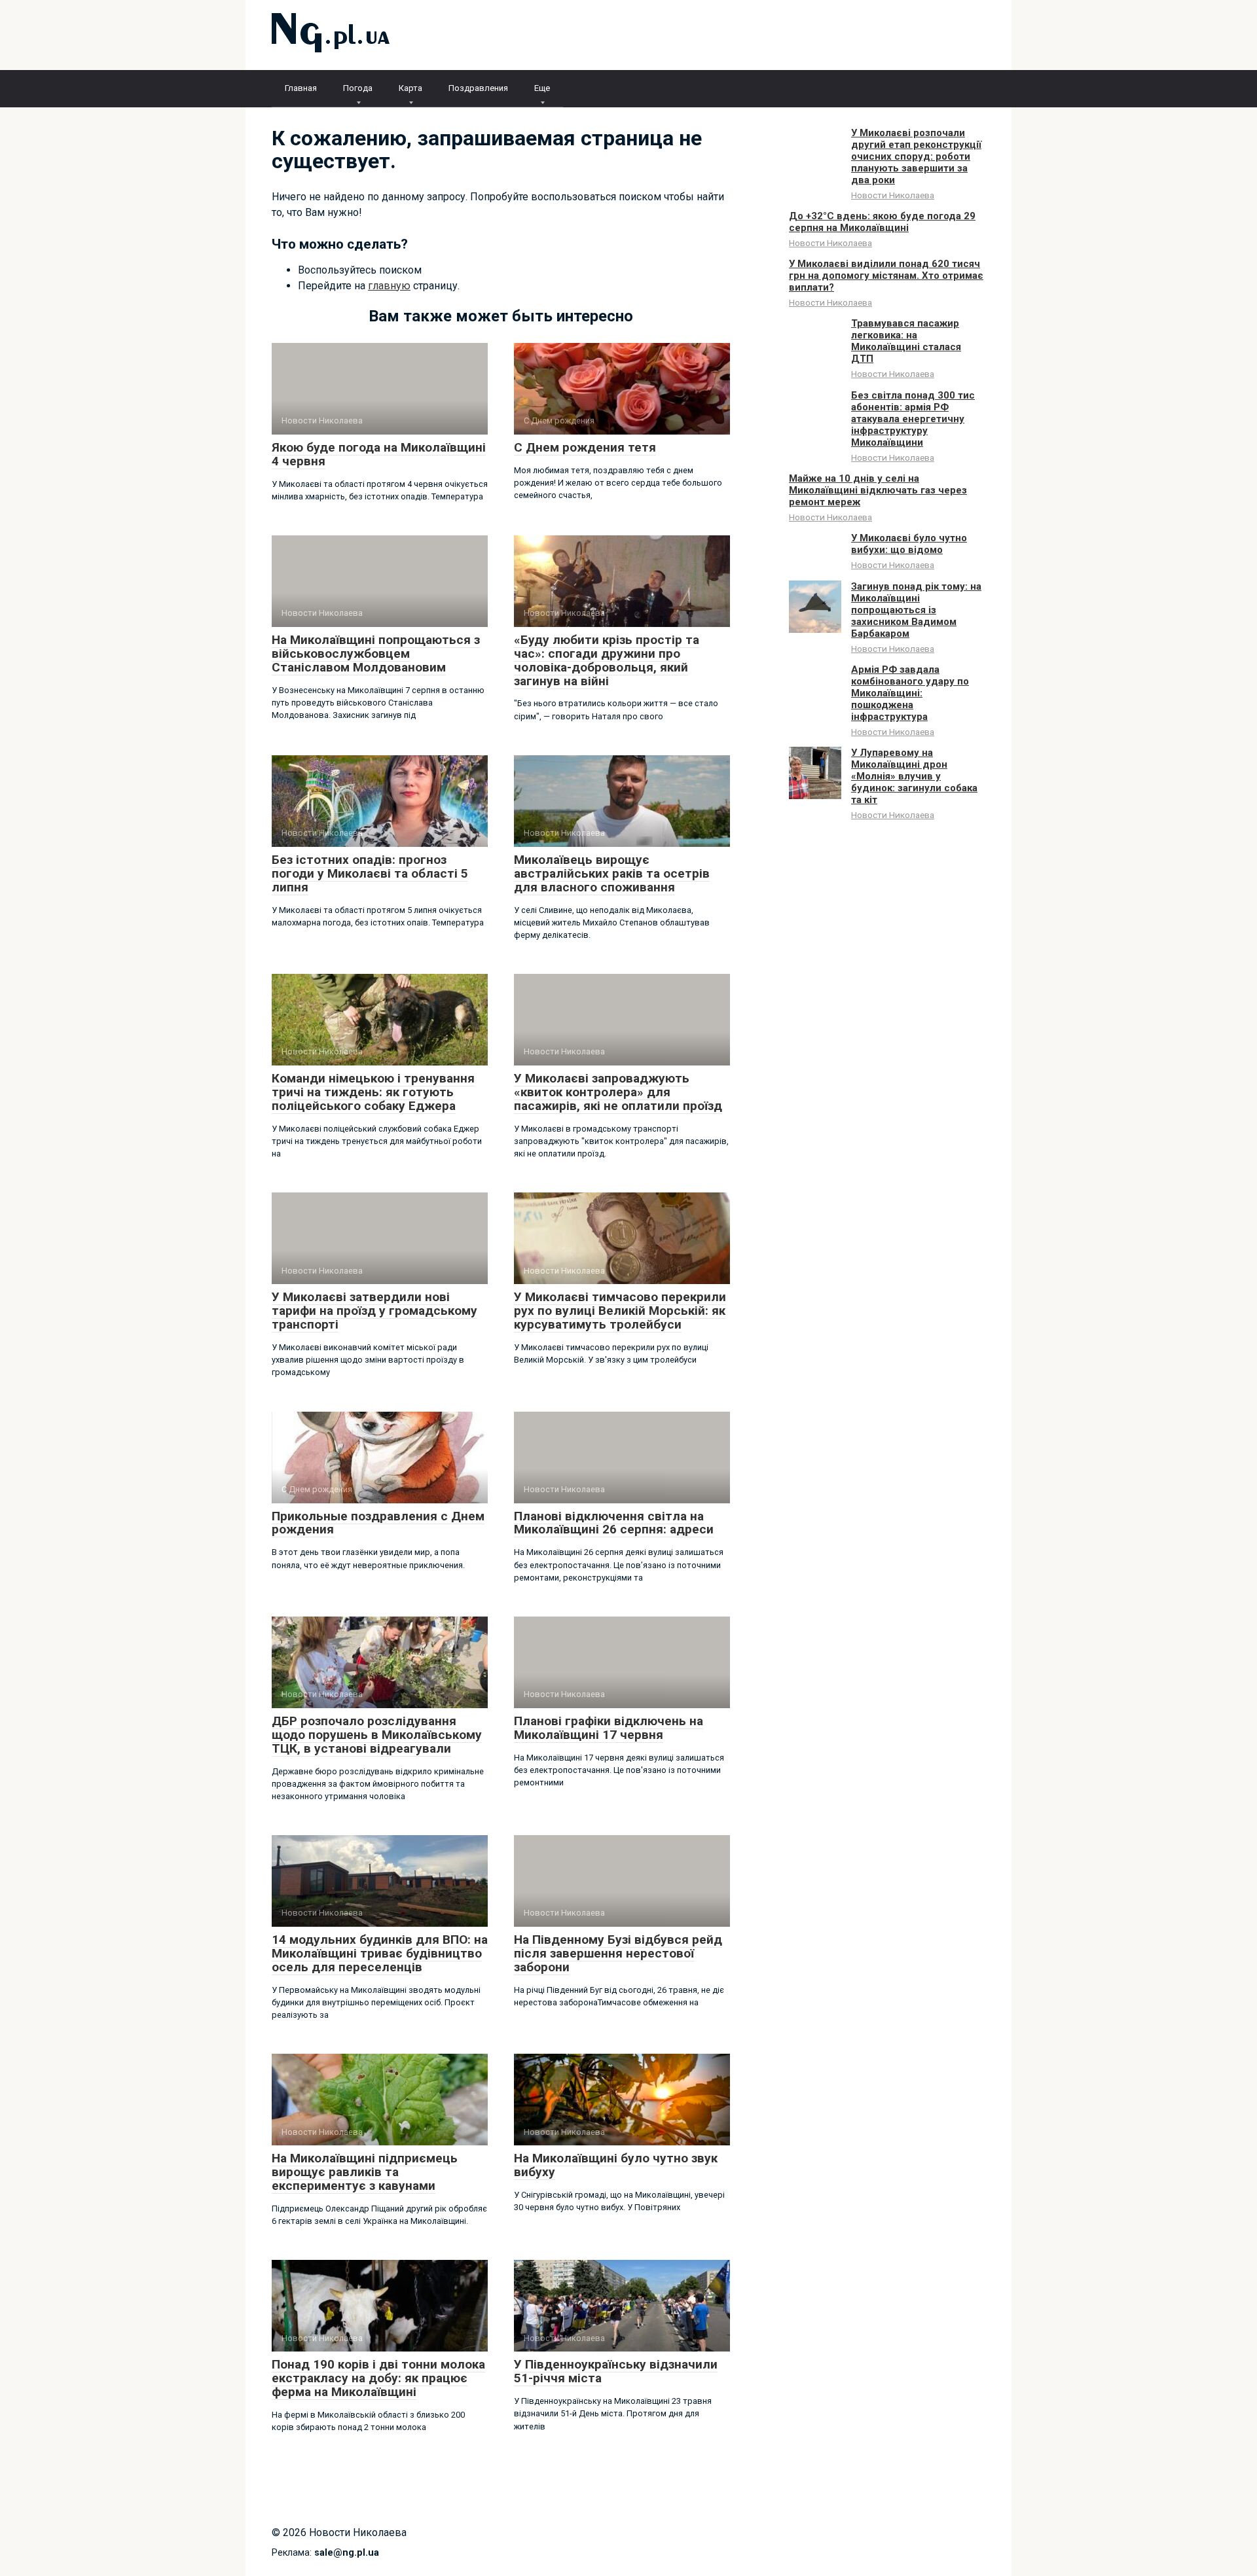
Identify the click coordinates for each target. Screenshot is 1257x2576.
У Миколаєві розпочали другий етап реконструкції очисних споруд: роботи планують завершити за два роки (916, 156)
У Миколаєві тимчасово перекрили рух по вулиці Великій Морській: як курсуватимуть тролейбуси (620, 1311)
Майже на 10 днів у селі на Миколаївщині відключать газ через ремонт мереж (878, 490)
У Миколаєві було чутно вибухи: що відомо (909, 544)
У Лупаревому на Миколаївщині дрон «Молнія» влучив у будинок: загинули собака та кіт (914, 776)
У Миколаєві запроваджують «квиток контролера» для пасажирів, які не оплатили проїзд (618, 1092)
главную (389, 286)
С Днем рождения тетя (585, 447)
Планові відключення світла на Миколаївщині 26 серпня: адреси (614, 1523)
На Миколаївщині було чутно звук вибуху (616, 2165)
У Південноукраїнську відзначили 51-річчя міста (616, 2371)
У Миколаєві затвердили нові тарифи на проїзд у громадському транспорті (374, 1311)
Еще (542, 88)
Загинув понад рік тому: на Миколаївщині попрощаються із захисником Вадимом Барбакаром (916, 610)
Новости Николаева (893, 195)
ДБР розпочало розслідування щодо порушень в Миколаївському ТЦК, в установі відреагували (377, 1735)
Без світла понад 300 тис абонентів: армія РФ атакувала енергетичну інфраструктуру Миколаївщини (913, 419)
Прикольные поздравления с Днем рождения (378, 1523)
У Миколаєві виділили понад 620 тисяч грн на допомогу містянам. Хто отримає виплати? (886, 276)
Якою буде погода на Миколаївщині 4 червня (379, 454)
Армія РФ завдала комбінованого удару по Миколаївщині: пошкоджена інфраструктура (910, 693)
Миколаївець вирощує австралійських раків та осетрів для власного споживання (612, 873)
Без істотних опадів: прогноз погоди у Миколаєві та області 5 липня (370, 873)
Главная (301, 88)
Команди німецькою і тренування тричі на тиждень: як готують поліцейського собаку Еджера (373, 1092)
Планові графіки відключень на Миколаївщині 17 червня (609, 1728)
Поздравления (478, 88)
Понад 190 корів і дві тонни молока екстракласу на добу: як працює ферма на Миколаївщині (378, 2378)
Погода (358, 88)
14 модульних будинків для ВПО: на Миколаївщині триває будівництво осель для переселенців (380, 1953)
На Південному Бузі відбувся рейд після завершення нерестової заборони (618, 1953)
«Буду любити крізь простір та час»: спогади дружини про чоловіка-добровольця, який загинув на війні (607, 660)
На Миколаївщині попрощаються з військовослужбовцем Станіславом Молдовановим (376, 653)
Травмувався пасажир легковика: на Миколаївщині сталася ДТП (906, 341)
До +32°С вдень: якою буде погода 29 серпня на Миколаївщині (882, 222)
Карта (410, 88)
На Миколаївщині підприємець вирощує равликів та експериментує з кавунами (365, 2172)
